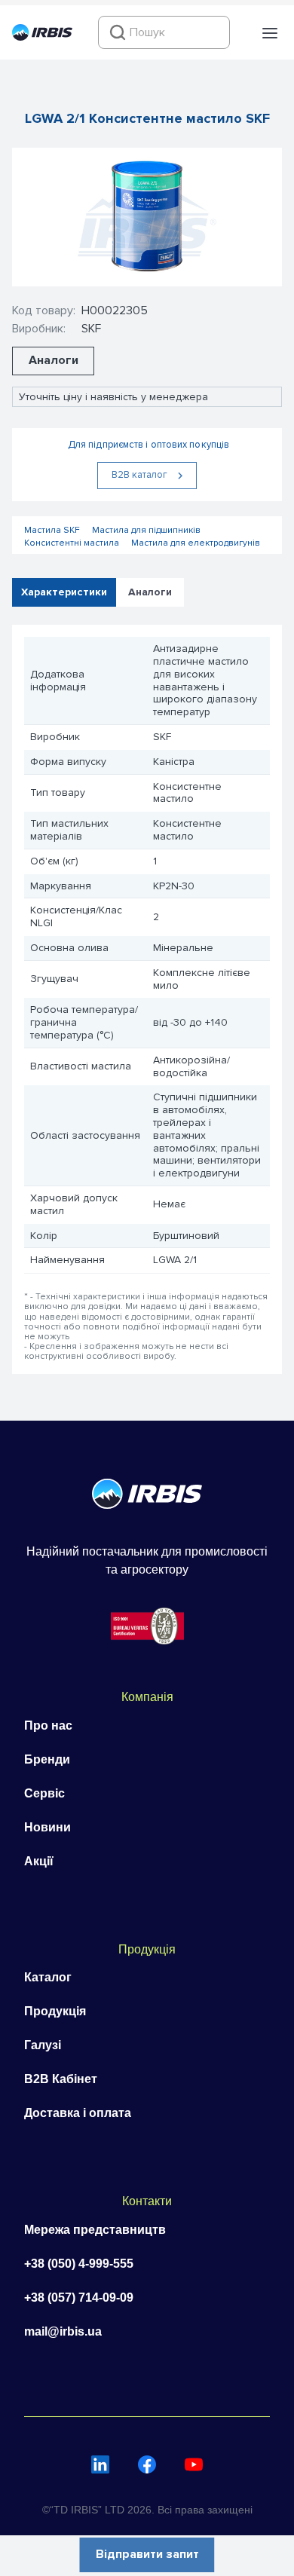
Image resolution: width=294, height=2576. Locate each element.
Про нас (48, 1725)
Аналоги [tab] (150, 592)
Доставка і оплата (78, 2113)
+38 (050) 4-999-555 (79, 2264)
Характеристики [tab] (64, 592)
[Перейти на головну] (42, 37)
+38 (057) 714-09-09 (79, 2298)
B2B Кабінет (61, 2079)
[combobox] (164, 32)
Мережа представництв (95, 2230)
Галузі (43, 2045)
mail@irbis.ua (63, 2331)
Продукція (55, 2011)
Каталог (48, 1977)
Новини (47, 1827)
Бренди (47, 1759)
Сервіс (44, 1793)
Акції (39, 1861)
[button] (270, 33)
